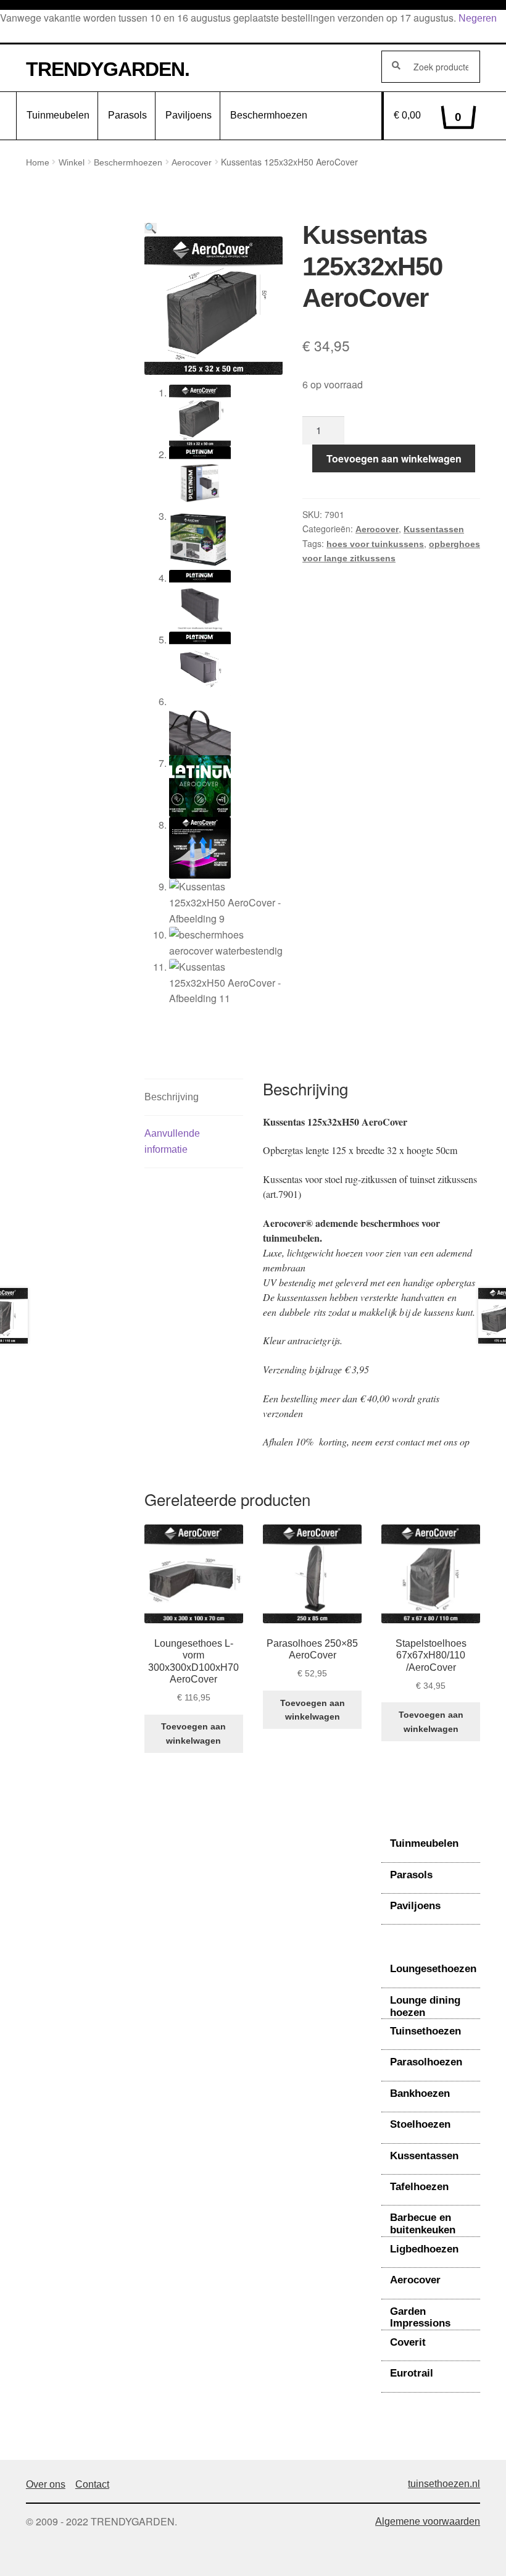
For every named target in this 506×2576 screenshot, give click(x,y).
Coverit (408, 2342)
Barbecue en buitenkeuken (423, 2224)
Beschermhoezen (269, 115)
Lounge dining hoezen (425, 2006)
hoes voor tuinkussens (375, 544)
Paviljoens (189, 115)
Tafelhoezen (419, 2187)
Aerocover (192, 162)
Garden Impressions (420, 2318)
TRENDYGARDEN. (108, 69)
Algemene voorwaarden (428, 2521)
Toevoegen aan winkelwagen (394, 458)
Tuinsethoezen (425, 2031)
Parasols (127, 115)
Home (38, 162)
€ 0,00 (428, 117)
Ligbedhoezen (424, 2249)
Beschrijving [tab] (172, 1097)
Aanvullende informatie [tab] (172, 1141)
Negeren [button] (478, 18)
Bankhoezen (420, 2093)
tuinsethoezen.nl (444, 2484)
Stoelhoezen (420, 2124)
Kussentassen (434, 529)
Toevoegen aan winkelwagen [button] (193, 1733)
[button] (151, 228)
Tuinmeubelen (58, 115)
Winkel (72, 162)
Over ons (46, 2484)
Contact (92, 2484)
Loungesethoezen (433, 1969)
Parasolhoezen (426, 2062)
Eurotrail (412, 2373)
